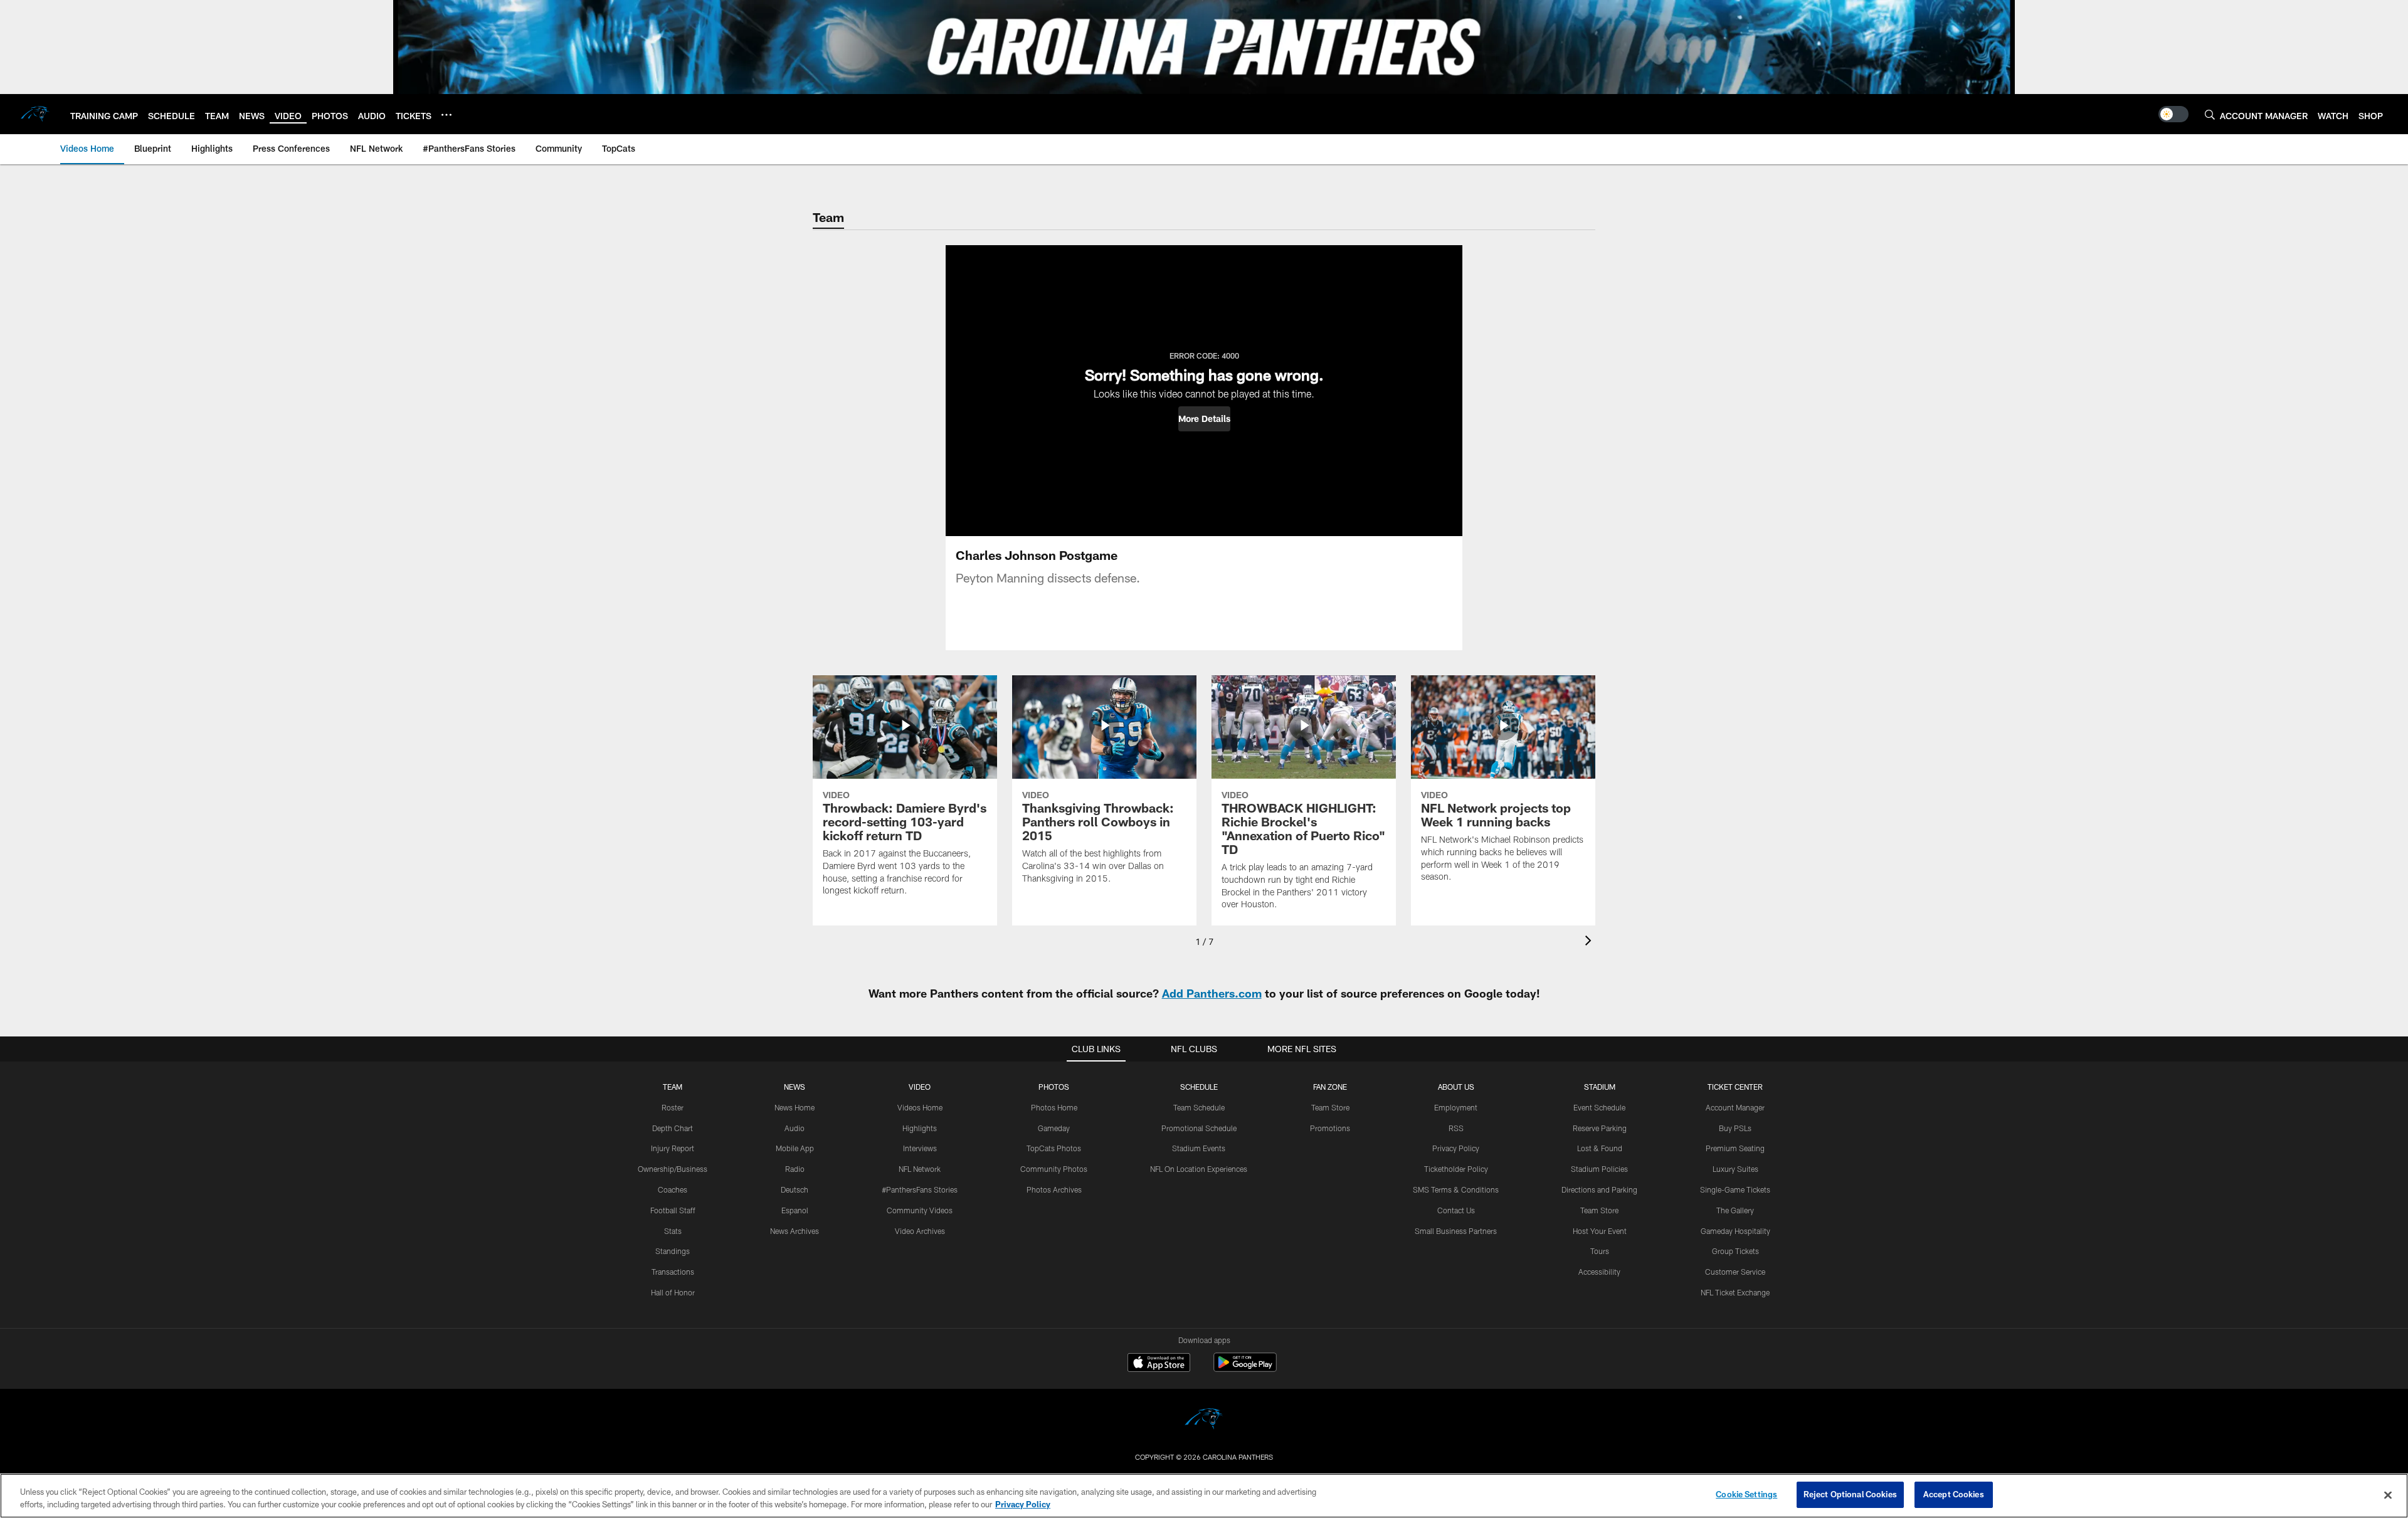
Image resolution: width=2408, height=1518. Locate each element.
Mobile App (795, 1148)
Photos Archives (1054, 1189)
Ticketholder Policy (1456, 1169)
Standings (673, 1251)
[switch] (2173, 114)
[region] (1204, 1496)
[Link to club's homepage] (35, 114)
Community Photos (1054, 1169)
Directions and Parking (1599, 1189)
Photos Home (1054, 1107)
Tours (1600, 1251)
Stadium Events (1199, 1148)
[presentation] (1590, 942)
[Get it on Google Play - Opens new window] (1245, 1368)
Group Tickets (1735, 1251)
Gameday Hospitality (1735, 1231)
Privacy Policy (1456, 1148)
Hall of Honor (673, 1292)
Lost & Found (1600, 1148)
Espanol (795, 1210)
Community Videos (920, 1210)
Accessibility (1599, 1272)
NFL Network (920, 1169)
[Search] (2210, 114)
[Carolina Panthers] (1204, 1420)
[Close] (2388, 1495)
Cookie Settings (1746, 1494)
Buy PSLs (1735, 1128)
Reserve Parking (1600, 1128)
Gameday (1054, 1128)
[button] (1204, 419)
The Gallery (1735, 1210)
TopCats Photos (1054, 1148)
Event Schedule (1599, 1107)
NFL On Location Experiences (1199, 1169)
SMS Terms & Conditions (1456, 1189)
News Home (795, 1107)
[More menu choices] (446, 115)
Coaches (673, 1189)
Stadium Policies (1599, 1169)
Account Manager (1735, 1107)
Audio (795, 1128)
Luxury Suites (1735, 1169)
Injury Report (673, 1148)
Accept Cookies (1954, 1494)
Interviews (920, 1148)
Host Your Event (1600, 1231)
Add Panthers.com (1212, 993)
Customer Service (1735, 1272)
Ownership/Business (673, 1169)
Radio (795, 1169)
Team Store (1330, 1107)
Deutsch (795, 1189)
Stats (673, 1231)
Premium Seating (1735, 1148)
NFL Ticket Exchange (1735, 1292)
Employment (1456, 1107)
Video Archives (920, 1231)
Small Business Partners (1456, 1231)
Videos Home (920, 1107)
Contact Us (1456, 1210)
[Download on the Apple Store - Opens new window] (1159, 1364)
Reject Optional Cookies (1850, 1494)
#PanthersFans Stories (920, 1189)
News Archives (795, 1231)
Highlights (920, 1128)
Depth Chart (673, 1128)
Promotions (1330, 1128)
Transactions (673, 1272)
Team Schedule (1199, 1107)
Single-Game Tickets (1735, 1189)
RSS (1456, 1128)
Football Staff (673, 1210)
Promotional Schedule (1199, 1128)
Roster (673, 1107)
